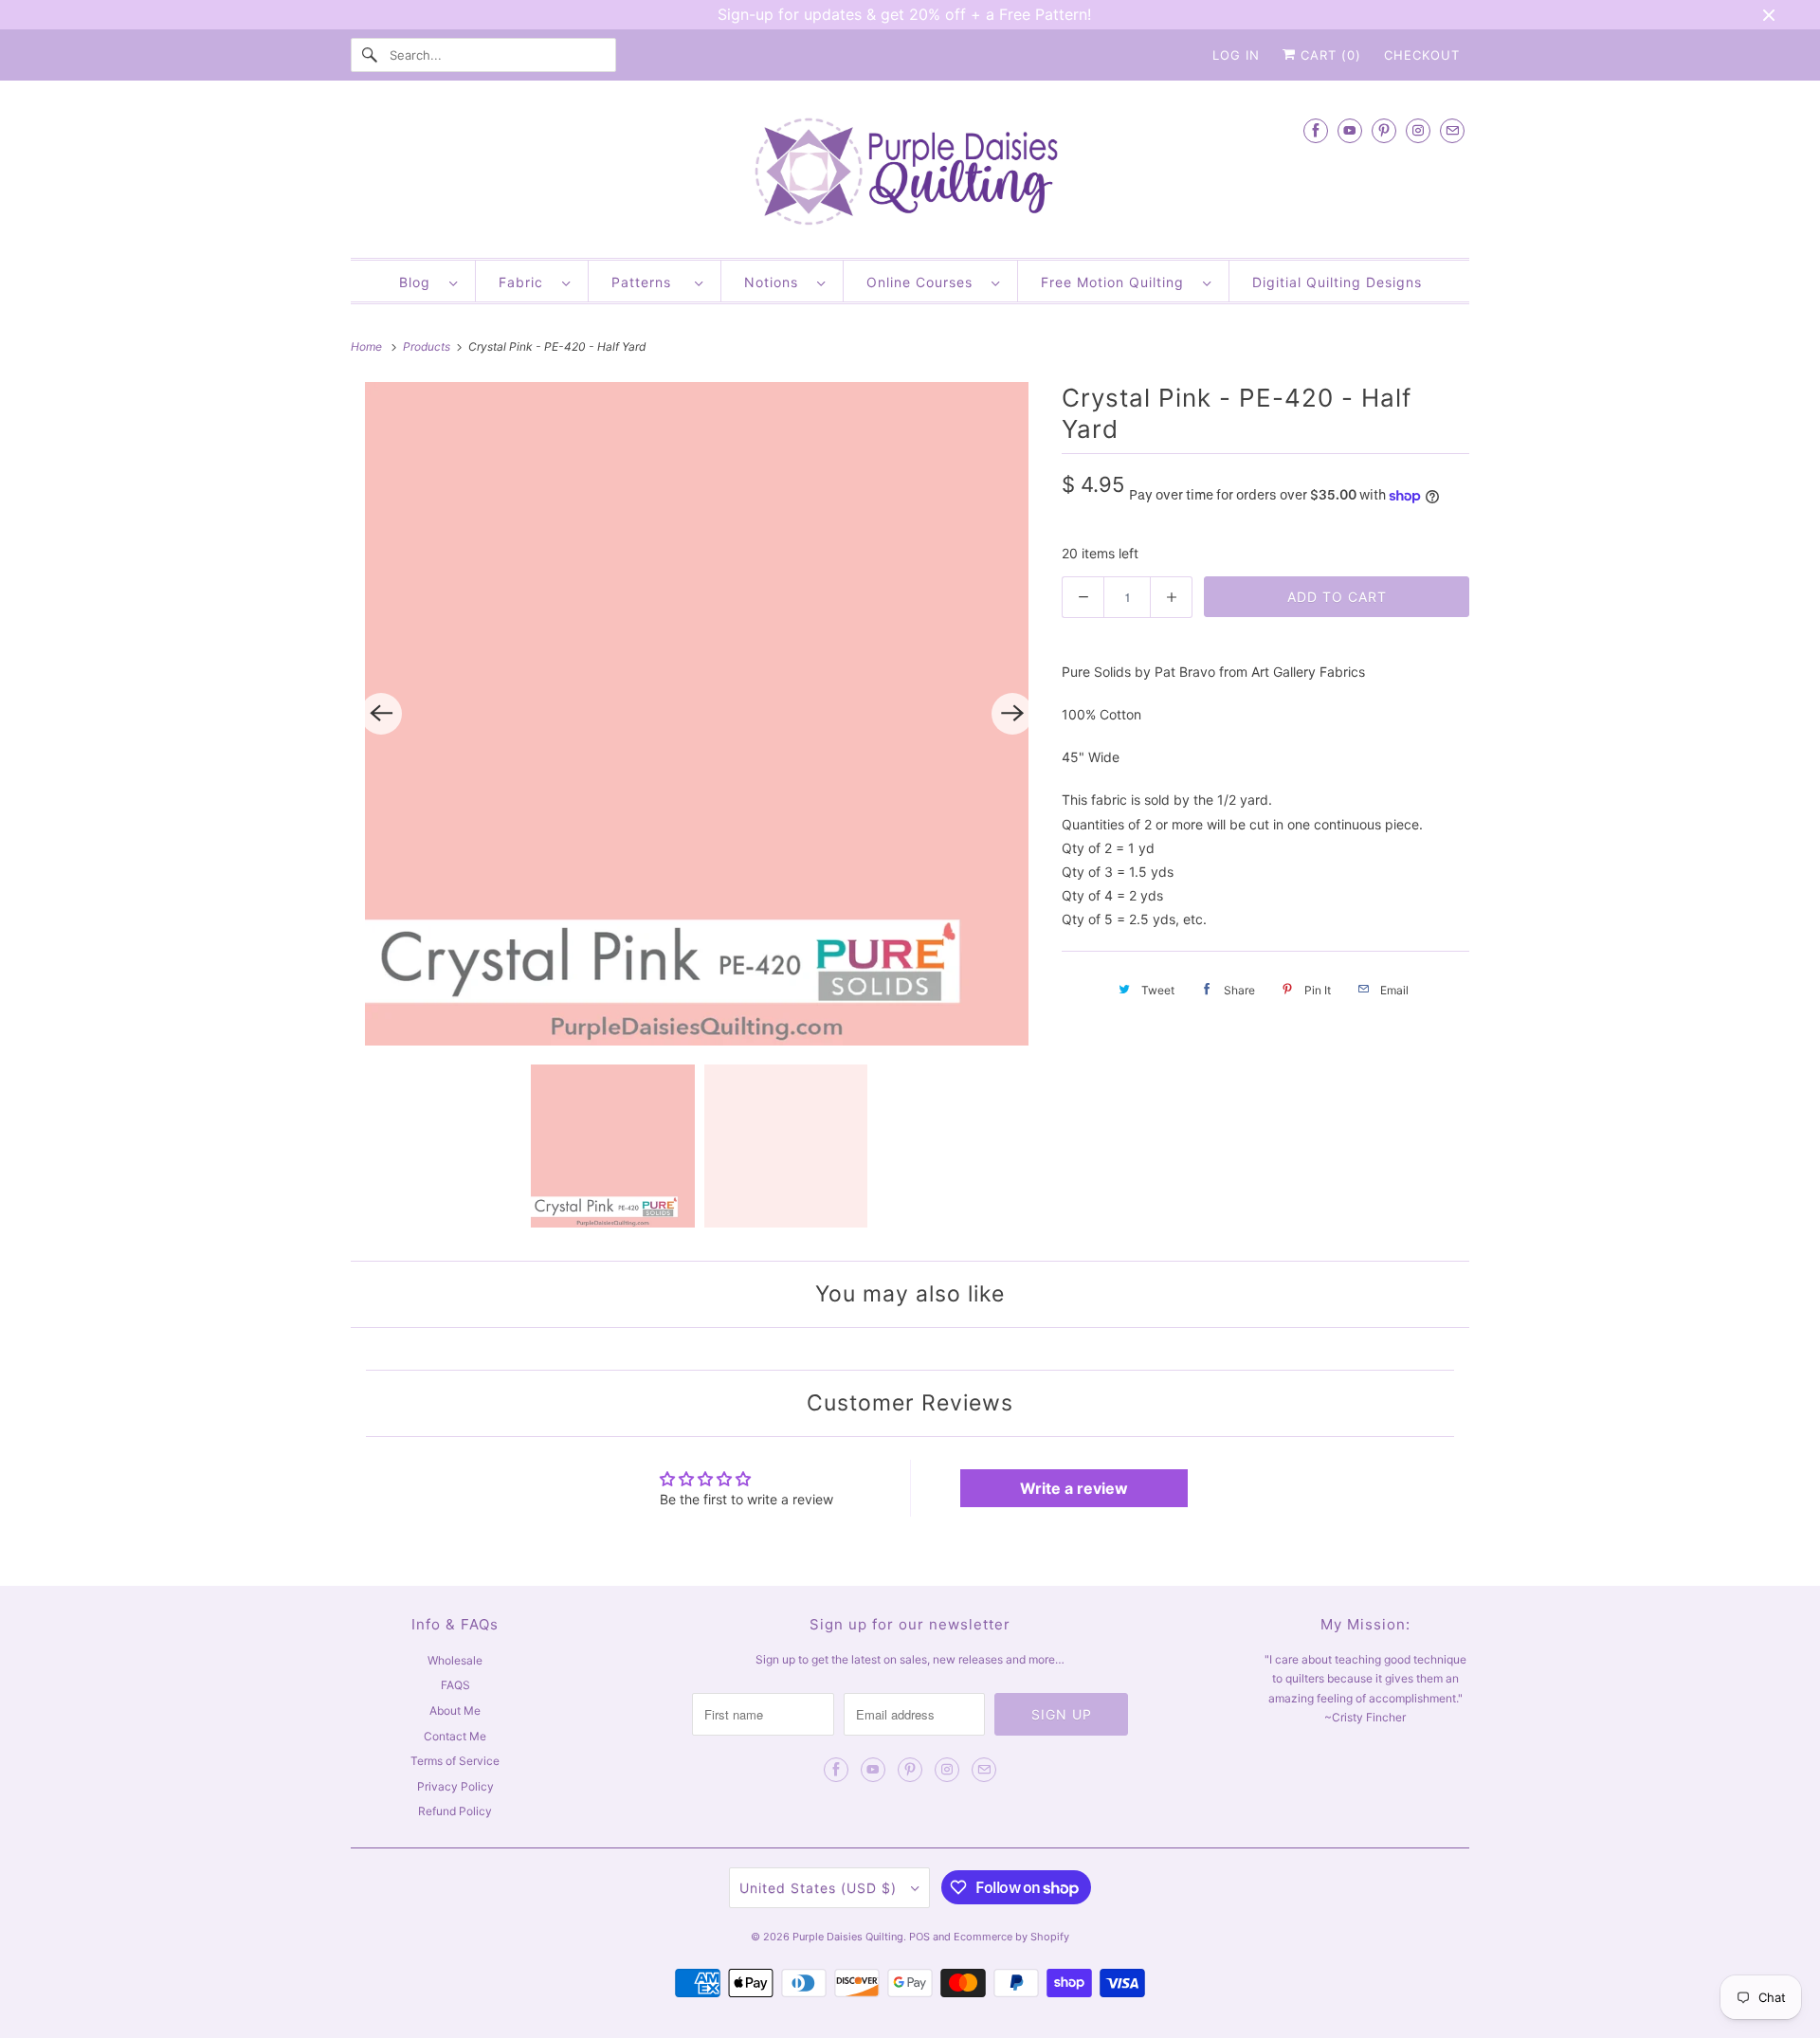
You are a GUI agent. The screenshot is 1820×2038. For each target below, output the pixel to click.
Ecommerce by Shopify (1011, 1937)
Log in (1236, 55)
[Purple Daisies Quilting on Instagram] (1418, 130)
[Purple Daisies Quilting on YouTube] (1350, 130)
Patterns (648, 282)
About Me (455, 1710)
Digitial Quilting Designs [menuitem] (1337, 282)
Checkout (1422, 55)
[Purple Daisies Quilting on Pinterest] (1384, 130)
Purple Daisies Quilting (848, 1937)
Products (428, 346)
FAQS (455, 1685)
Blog (419, 282)
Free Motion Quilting (1117, 282)
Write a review (1074, 1488)
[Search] (370, 55)
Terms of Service (455, 1761)
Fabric (526, 282)
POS (919, 1937)
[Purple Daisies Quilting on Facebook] (1316, 130)
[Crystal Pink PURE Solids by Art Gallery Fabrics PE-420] (697, 714)
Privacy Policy (455, 1786)
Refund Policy (455, 1811)
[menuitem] (428, 281)
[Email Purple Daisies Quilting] (1452, 130)
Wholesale (455, 1660)
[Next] (1012, 714)
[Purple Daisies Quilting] (910, 174)
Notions (776, 282)
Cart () (1329, 55)
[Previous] (381, 714)
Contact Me (455, 1736)
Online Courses (924, 282)
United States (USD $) (820, 1888)
